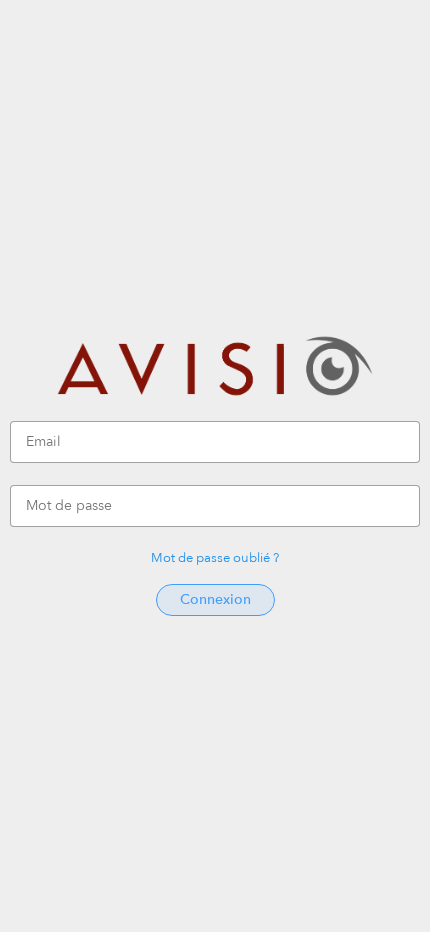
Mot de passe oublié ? (215, 558)
